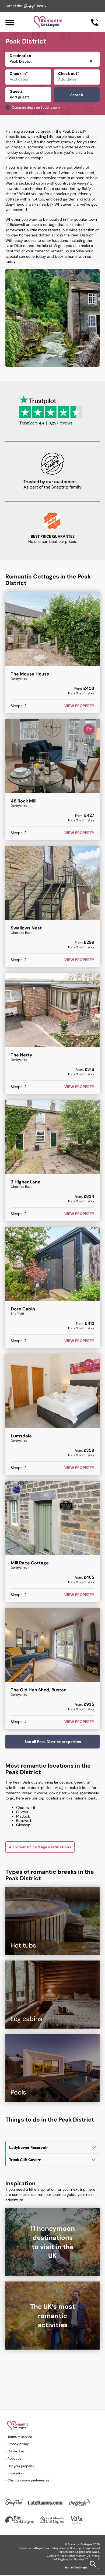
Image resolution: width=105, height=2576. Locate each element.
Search (77, 95)
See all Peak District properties (53, 1742)
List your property (21, 2466)
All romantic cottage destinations (40, 1847)
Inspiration (16, 2473)
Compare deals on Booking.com (36, 108)
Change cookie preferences (28, 2480)
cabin (41, 183)
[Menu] (10, 22)
